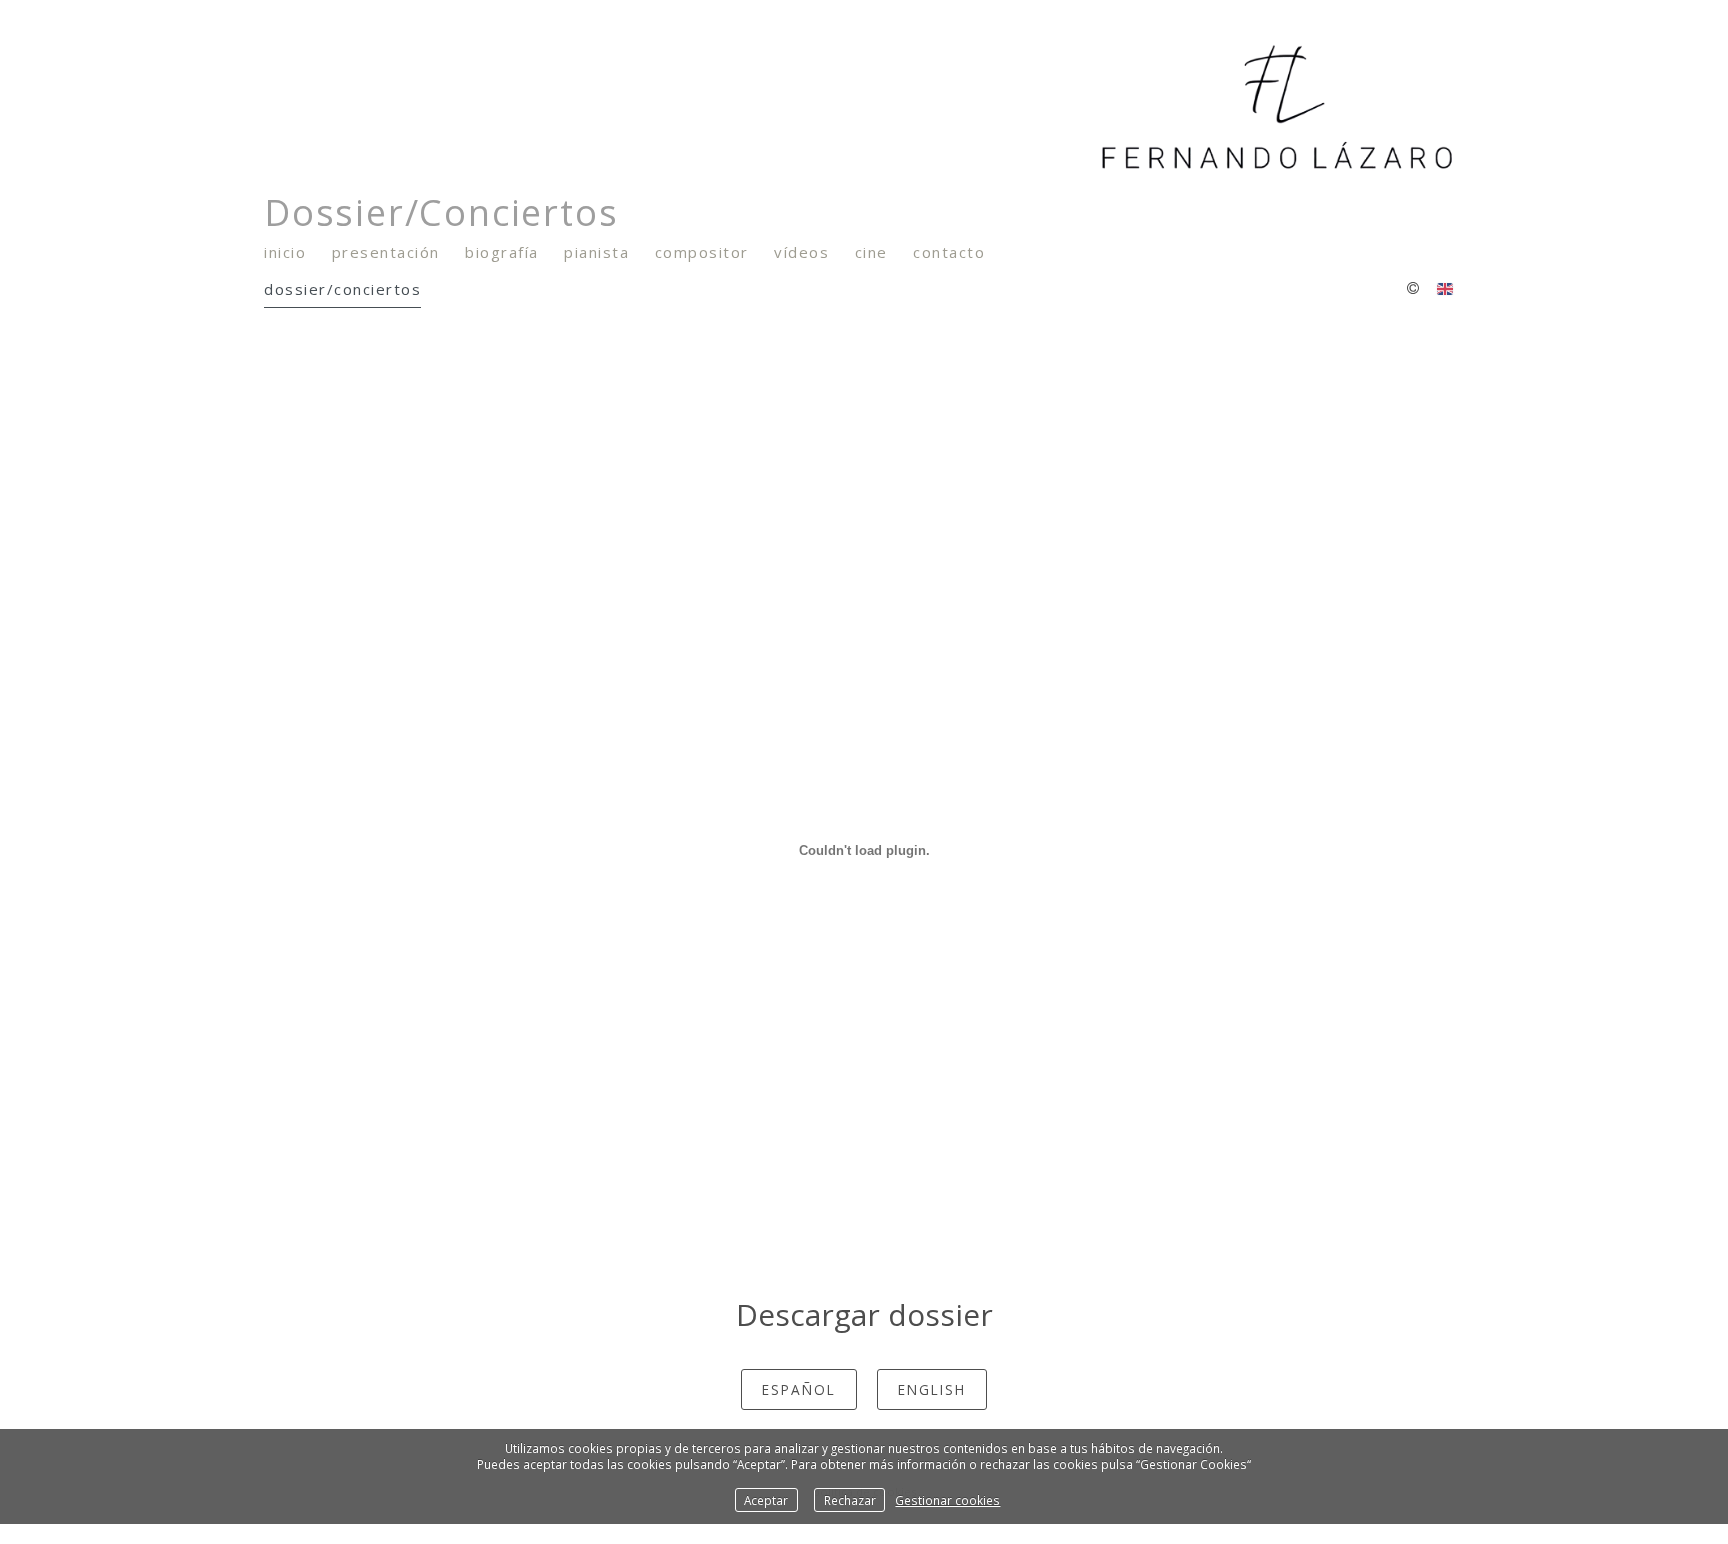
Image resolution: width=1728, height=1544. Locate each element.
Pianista (596, 252)
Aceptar (766, 1500)
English (932, 1389)
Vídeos (801, 252)
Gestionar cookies (947, 1500)
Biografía (502, 252)
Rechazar (850, 1500)
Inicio (285, 252)
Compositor (702, 252)
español (799, 1389)
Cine (871, 252)
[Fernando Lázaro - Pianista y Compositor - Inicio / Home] (854, 107)
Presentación (386, 252)
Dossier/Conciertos (342, 289)
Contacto (949, 252)
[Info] (1413, 289)
